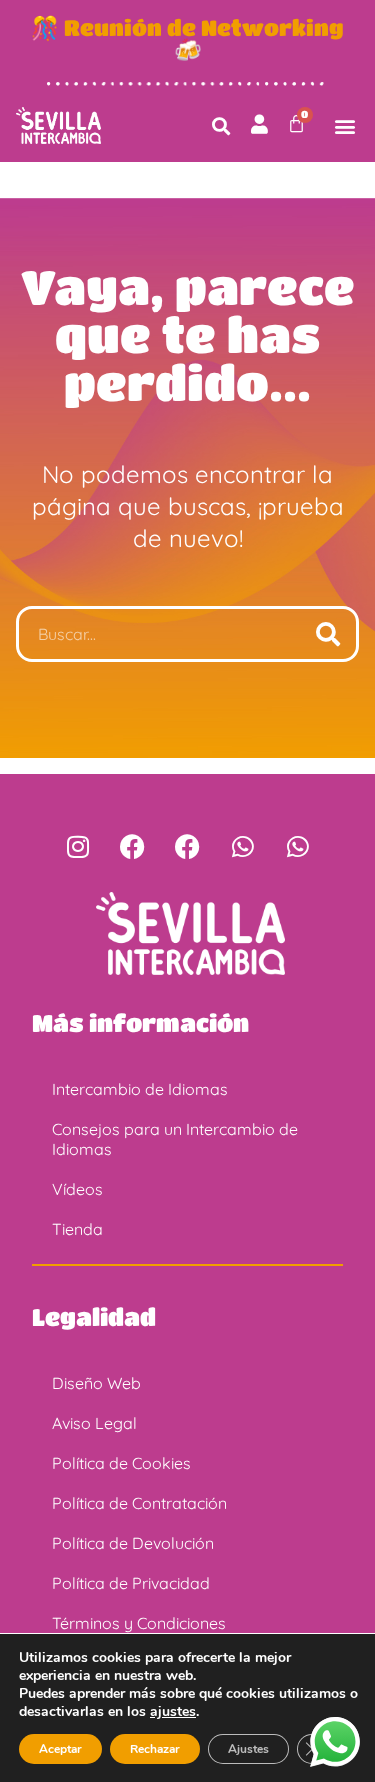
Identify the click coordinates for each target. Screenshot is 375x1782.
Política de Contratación (139, 1503)
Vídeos (77, 1189)
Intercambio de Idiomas (140, 1089)
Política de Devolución (133, 1543)
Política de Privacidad (131, 1583)
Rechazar (155, 1749)
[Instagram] (78, 847)
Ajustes (248, 1749)
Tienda (77, 1229)
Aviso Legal (94, 1423)
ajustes (173, 1712)
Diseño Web (96, 1383)
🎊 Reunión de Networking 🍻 (187, 38)
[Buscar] (328, 634)
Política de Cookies (121, 1463)
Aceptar (60, 1749)
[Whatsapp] (243, 847)
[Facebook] (133, 847)
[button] (221, 125)
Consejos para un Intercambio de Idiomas (175, 1139)
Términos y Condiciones (139, 1623)
